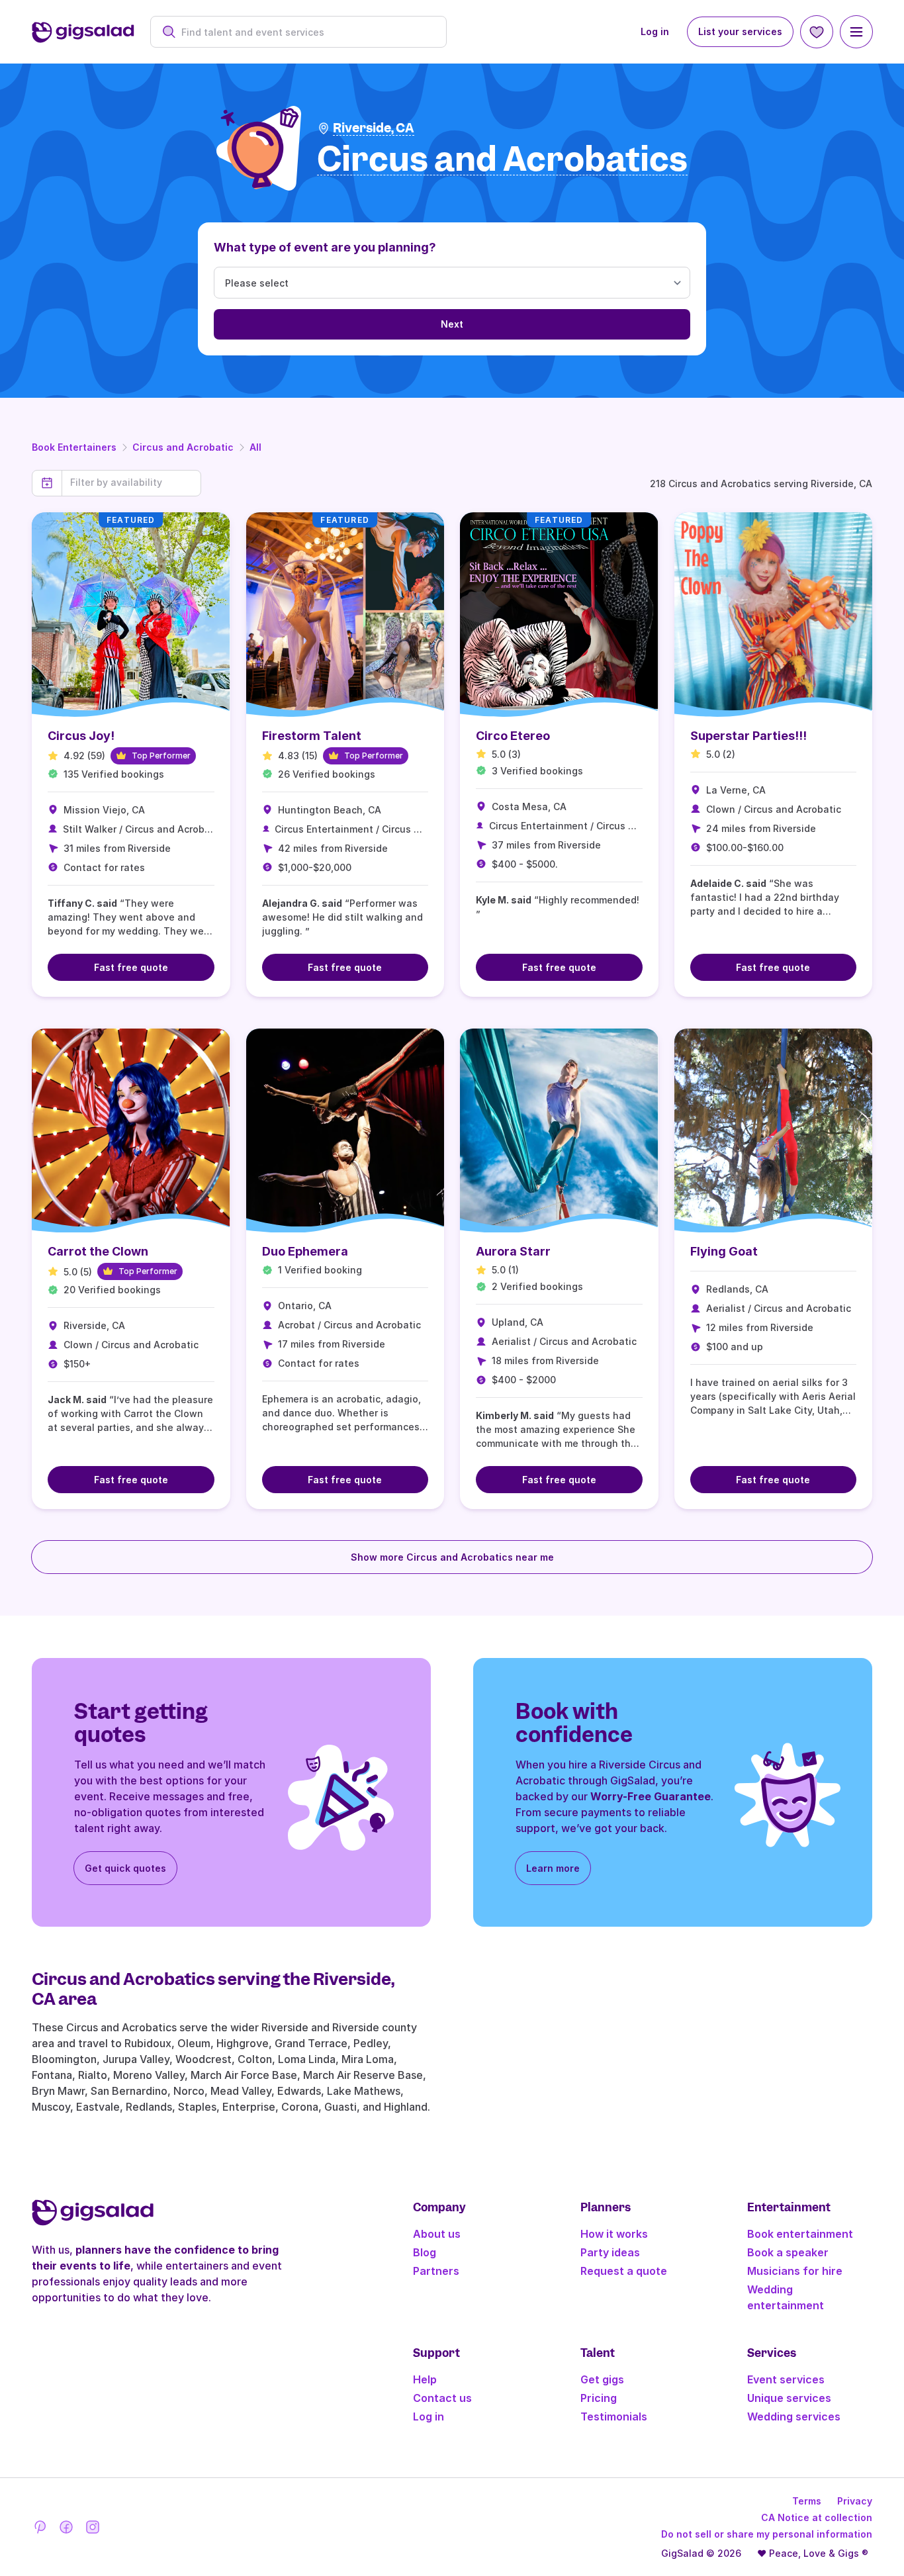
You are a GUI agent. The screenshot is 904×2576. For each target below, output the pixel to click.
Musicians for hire (795, 2271)
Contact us (442, 2398)
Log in (655, 31)
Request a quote (624, 2271)
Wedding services (794, 2416)
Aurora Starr (513, 1251)
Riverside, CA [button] (374, 128)
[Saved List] (817, 32)
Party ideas (610, 2252)
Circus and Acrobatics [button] (502, 160)
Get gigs (602, 2379)
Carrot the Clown (98, 1251)
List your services (740, 31)
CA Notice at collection (817, 2517)
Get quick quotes (125, 1868)
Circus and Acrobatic (183, 447)
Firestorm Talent (312, 736)
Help (425, 2379)
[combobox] (305, 32)
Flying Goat (724, 1251)
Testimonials (614, 2416)
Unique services (789, 2398)
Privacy (855, 2501)
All (255, 447)
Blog (425, 2252)
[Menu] (856, 32)
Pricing (599, 2398)
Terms (807, 2501)
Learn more (553, 1868)
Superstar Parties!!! (748, 736)
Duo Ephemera (305, 1251)
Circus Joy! (81, 736)
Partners (436, 2271)
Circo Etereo (513, 736)
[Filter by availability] (131, 483)
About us (437, 2234)
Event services (786, 2379)
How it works (614, 2234)
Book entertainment (800, 2234)
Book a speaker (788, 2252)
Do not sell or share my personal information (767, 2534)
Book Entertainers (74, 447)
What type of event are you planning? (325, 247)
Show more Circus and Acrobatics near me (452, 1557)
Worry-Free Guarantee (651, 1796)
